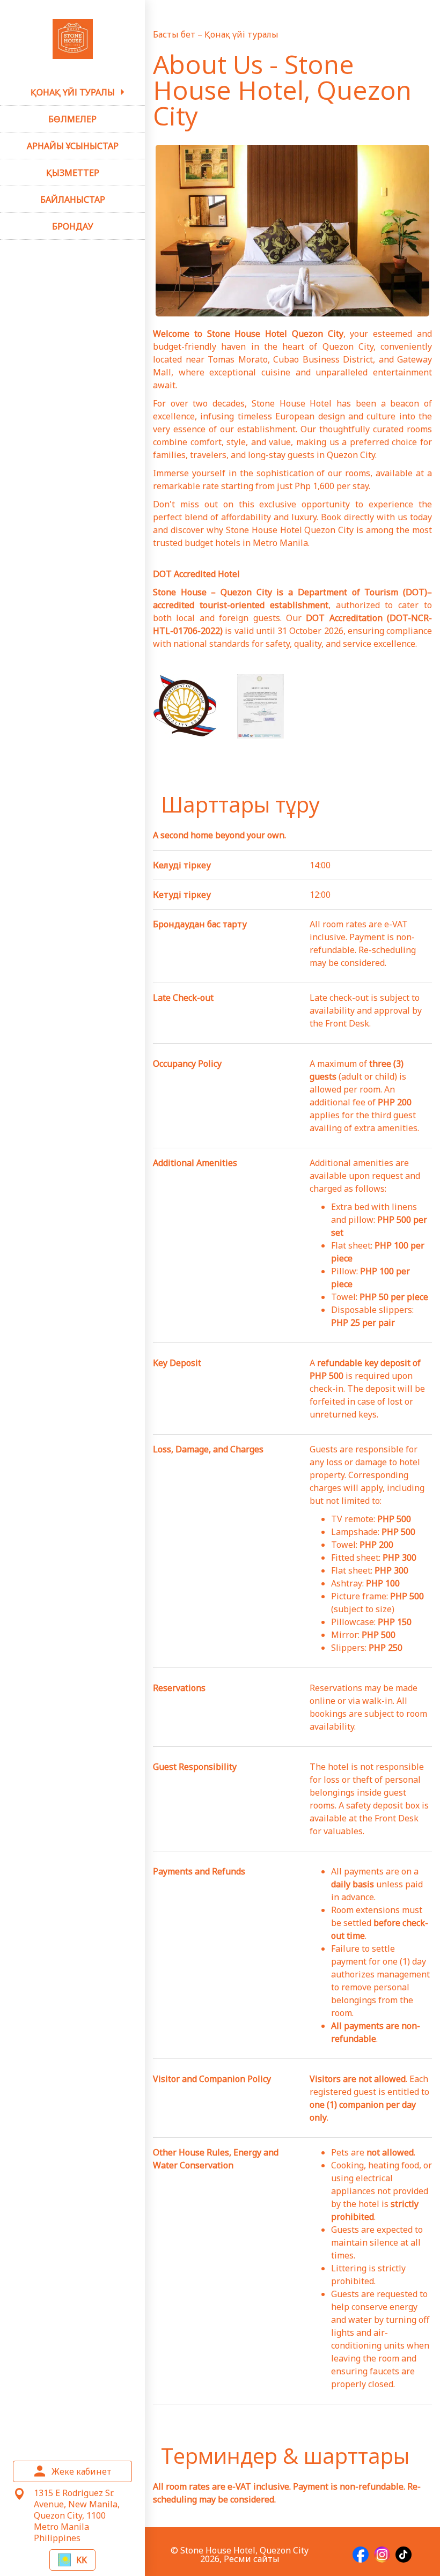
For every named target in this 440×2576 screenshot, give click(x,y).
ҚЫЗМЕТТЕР (73, 173)
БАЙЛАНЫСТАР (73, 200)
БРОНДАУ (73, 226)
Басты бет (175, 34)
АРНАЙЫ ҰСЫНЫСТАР (73, 146)
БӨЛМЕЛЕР (72, 119)
